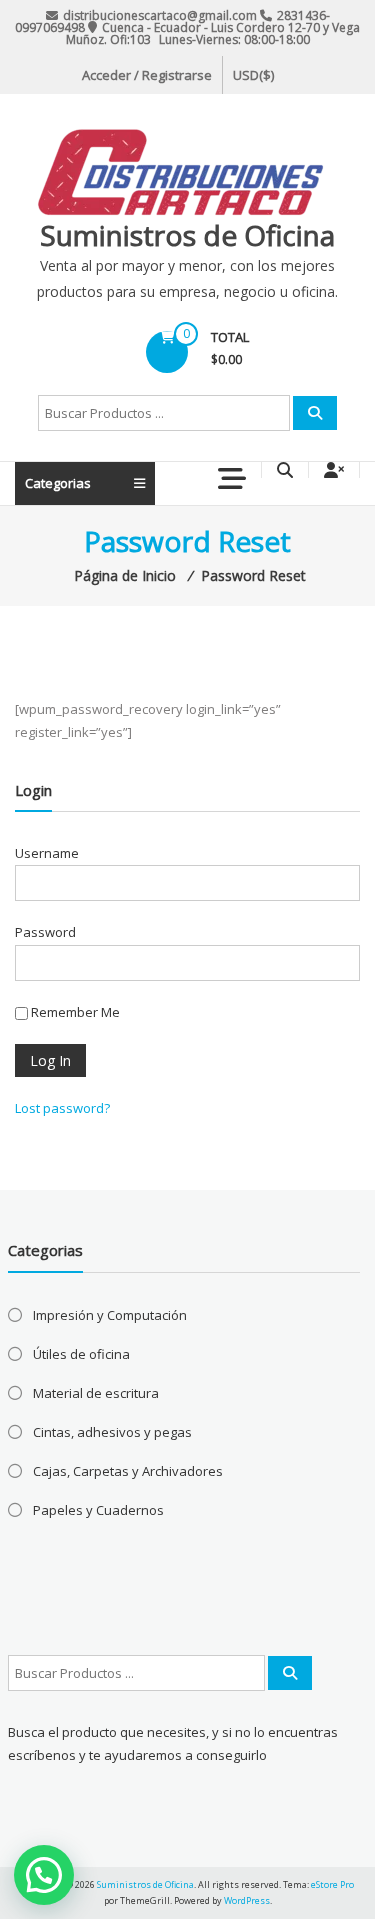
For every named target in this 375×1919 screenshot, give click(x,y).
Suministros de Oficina (187, 235)
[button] (44, 1875)
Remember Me (74, 1012)
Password (45, 932)
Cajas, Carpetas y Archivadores (128, 1471)
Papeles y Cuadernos (98, 1510)
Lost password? (62, 1108)
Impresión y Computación (110, 1315)
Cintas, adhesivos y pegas (112, 1432)
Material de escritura (96, 1393)
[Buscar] (315, 413)
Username (47, 853)
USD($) (253, 75)
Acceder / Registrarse (147, 75)
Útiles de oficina (81, 1354)
